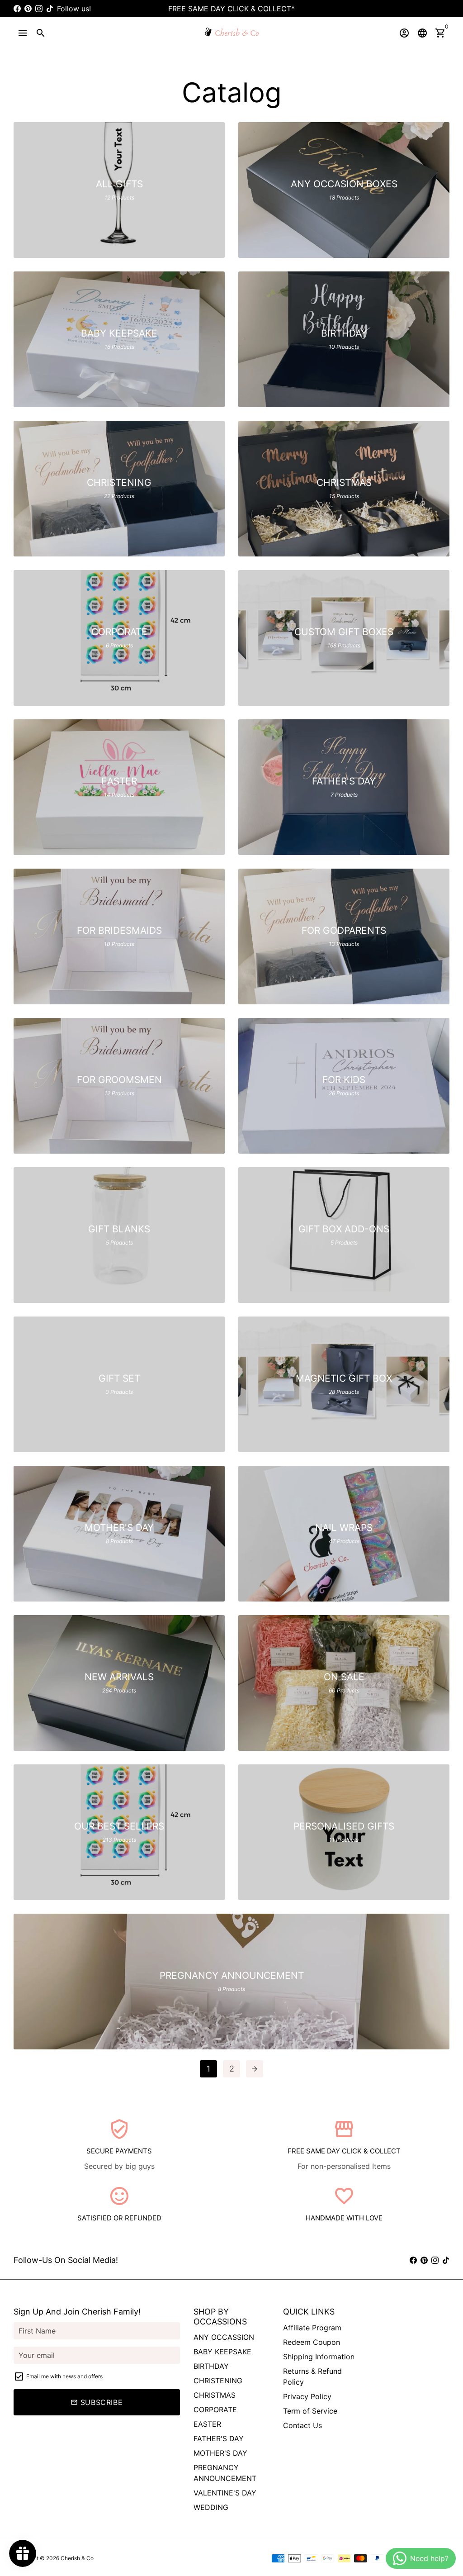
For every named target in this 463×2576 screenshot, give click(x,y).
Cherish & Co (77, 2558)
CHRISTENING (218, 2381)
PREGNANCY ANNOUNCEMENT (225, 2473)
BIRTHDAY (211, 2366)
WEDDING (211, 2507)
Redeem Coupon (312, 2342)
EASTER (207, 2424)
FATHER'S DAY (219, 2438)
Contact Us (302, 2425)
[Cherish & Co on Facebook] (17, 9)
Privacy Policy (307, 2396)
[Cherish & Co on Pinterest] (28, 9)
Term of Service (310, 2411)
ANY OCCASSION (224, 2337)
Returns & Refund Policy (312, 2376)
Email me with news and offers (64, 2376)
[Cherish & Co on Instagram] (39, 9)
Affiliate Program (312, 2328)
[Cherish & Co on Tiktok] (50, 9)
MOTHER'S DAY (220, 2453)
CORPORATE (215, 2410)
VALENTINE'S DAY (225, 2493)
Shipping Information (319, 2357)
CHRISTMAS (215, 2395)
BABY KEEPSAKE (222, 2352)
